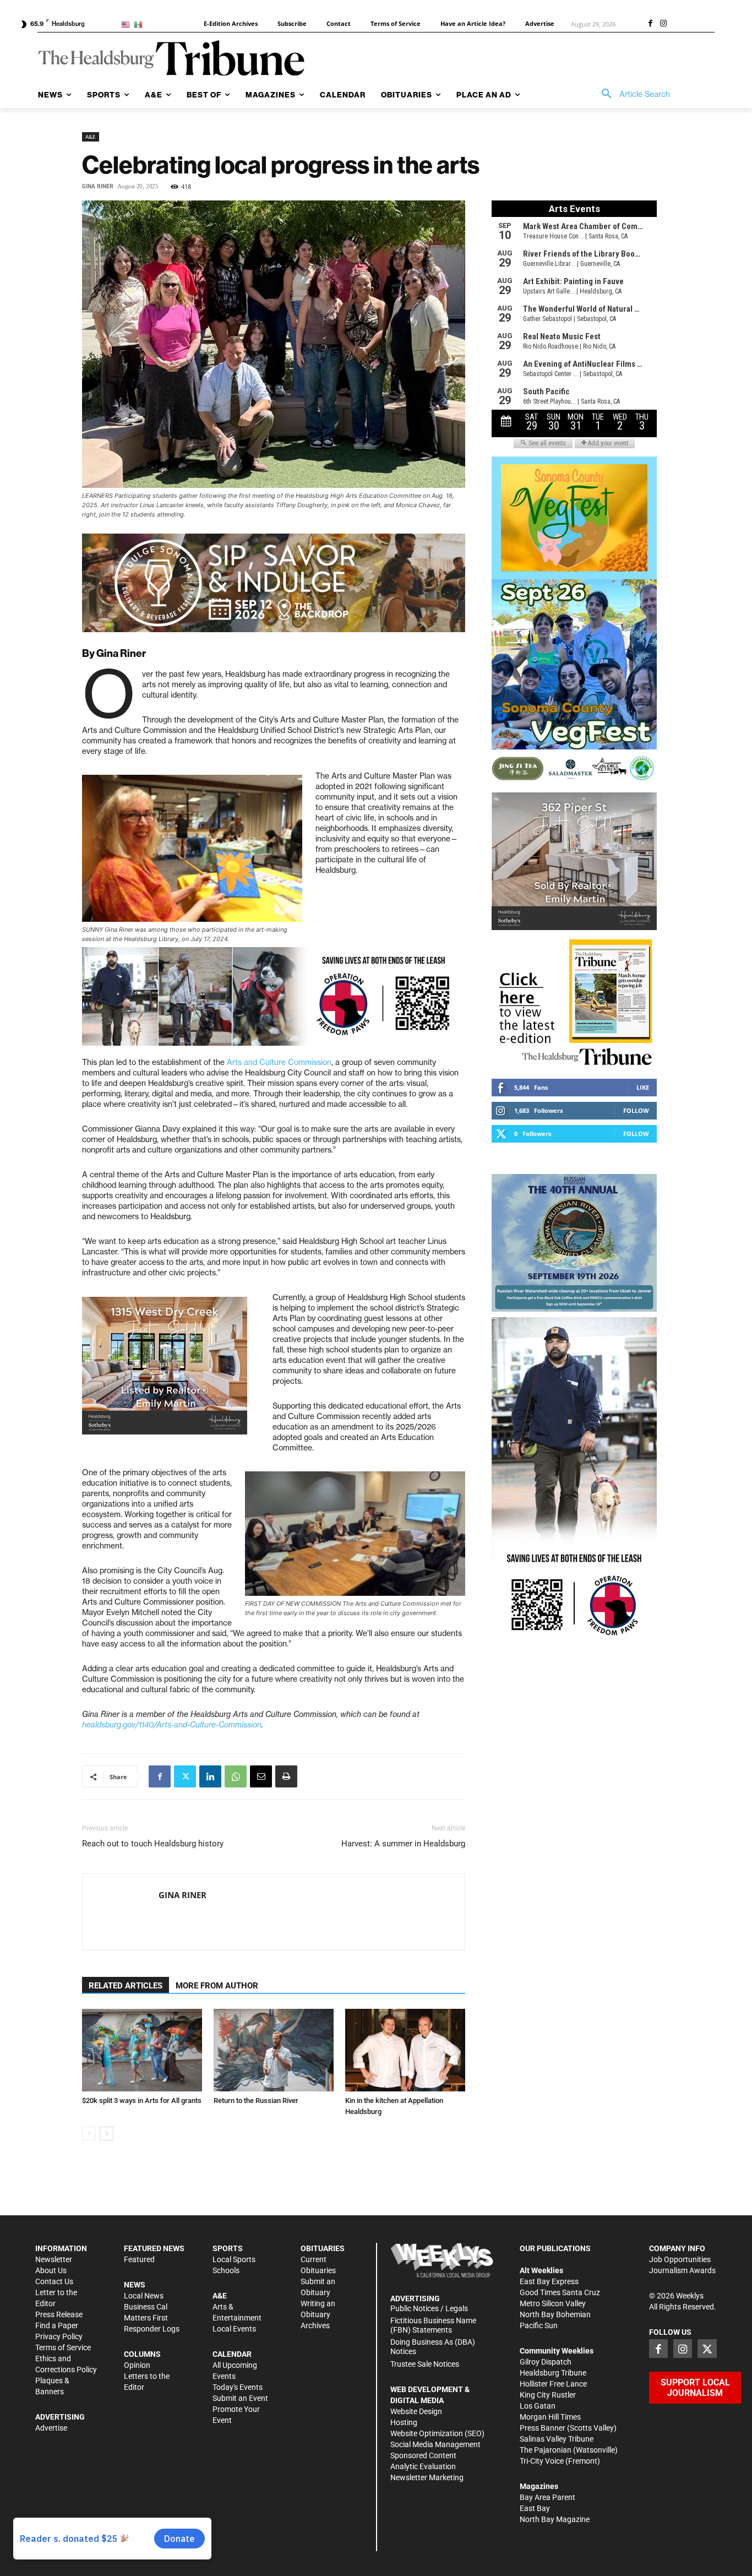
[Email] (261, 1776)
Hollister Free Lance (553, 2384)
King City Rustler (548, 2395)
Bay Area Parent (547, 2497)
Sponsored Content (423, 2455)
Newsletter (54, 2259)
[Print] (286, 1776)
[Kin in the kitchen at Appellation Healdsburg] (405, 2050)
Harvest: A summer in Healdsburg (403, 1844)
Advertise (51, 2428)
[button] (632, 94)
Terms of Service (63, 2347)
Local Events (234, 2329)
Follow (636, 1110)
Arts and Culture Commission (279, 1062)
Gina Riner (98, 186)
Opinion (137, 2365)
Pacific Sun (539, 2325)
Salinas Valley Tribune (557, 2439)
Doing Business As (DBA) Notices (433, 2347)
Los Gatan (538, 2406)
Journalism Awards (682, 2270)
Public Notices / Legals (429, 2308)
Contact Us (54, 2281)
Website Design (416, 2411)
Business (139, 2307)
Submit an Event (240, 2398)
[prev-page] (89, 2134)
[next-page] (107, 2134)
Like (643, 1087)
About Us (51, 2270)
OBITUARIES (323, 2248)
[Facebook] (650, 24)
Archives (315, 2325)
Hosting (404, 2422)
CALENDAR (232, 2354)
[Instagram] (663, 24)
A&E (91, 137)
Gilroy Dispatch (546, 2362)
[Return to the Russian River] (274, 2050)
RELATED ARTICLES (126, 1986)
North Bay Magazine (555, 2519)
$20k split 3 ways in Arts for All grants (142, 2101)
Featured (139, 2259)
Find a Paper (57, 2325)
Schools (226, 2270)
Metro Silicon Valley (553, 2303)
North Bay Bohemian (555, 2314)
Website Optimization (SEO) (437, 2433)
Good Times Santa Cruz (560, 2292)
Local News (144, 2296)
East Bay (535, 2508)
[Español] (140, 24)
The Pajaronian (546, 2450)
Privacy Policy (59, 2336)
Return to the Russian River (256, 2101)
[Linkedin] (210, 1776)
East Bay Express (549, 2281)
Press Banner (543, 2428)
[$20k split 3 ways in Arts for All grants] (142, 2050)
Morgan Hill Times (550, 2417)
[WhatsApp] (236, 1776)
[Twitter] (185, 1776)
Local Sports (234, 2259)
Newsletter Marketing (427, 2477)
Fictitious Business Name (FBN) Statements (433, 2325)
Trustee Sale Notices (425, 2364)
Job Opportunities (680, 2259)
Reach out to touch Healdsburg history (153, 1844)
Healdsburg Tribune (553, 2373)
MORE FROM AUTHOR (217, 1986)
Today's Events (238, 2387)
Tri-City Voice (542, 2461)
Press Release (59, 2314)
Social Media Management (435, 2444)
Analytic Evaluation (423, 2466)
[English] (127, 24)
